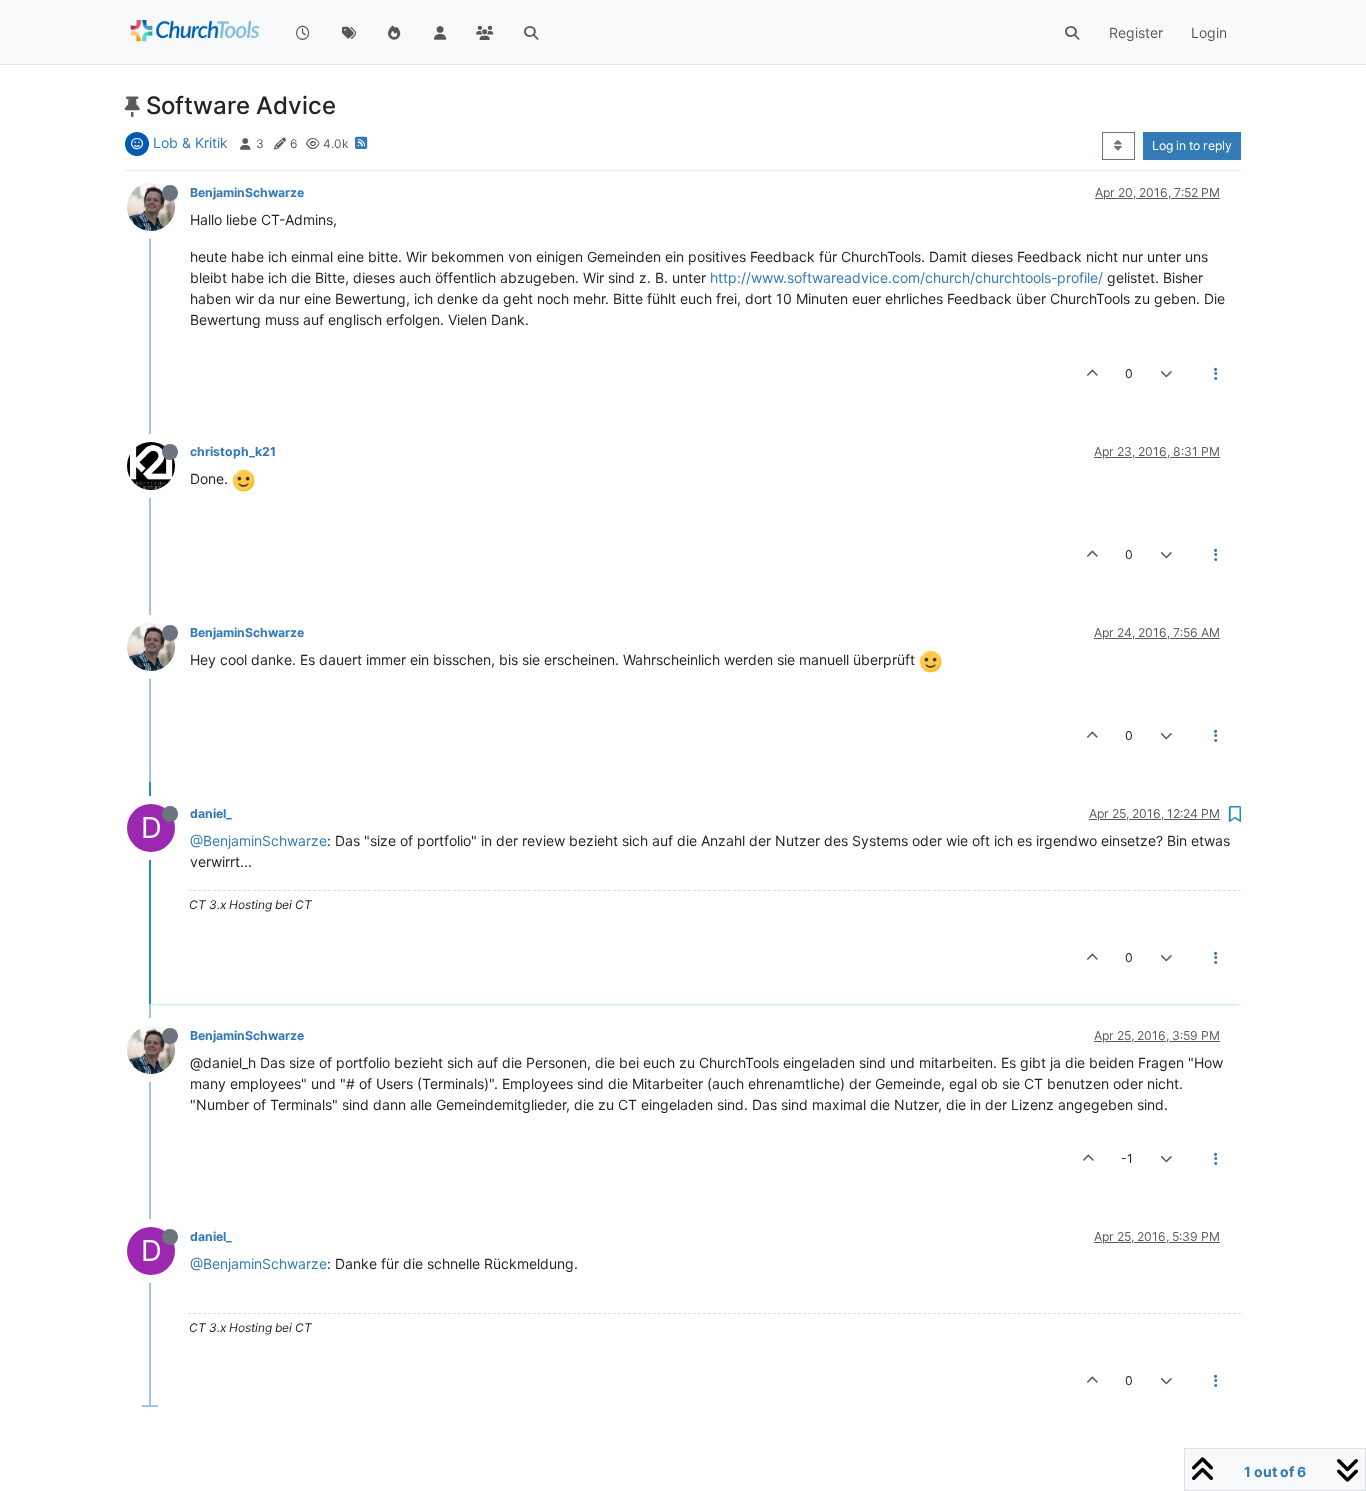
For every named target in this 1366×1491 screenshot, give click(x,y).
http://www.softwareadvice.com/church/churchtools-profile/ (906, 277)
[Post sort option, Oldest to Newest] (1118, 146)
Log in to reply (1192, 145)
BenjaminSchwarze (247, 192)
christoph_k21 (233, 451)
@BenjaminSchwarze (258, 840)
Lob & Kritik (190, 142)
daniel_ (211, 813)
